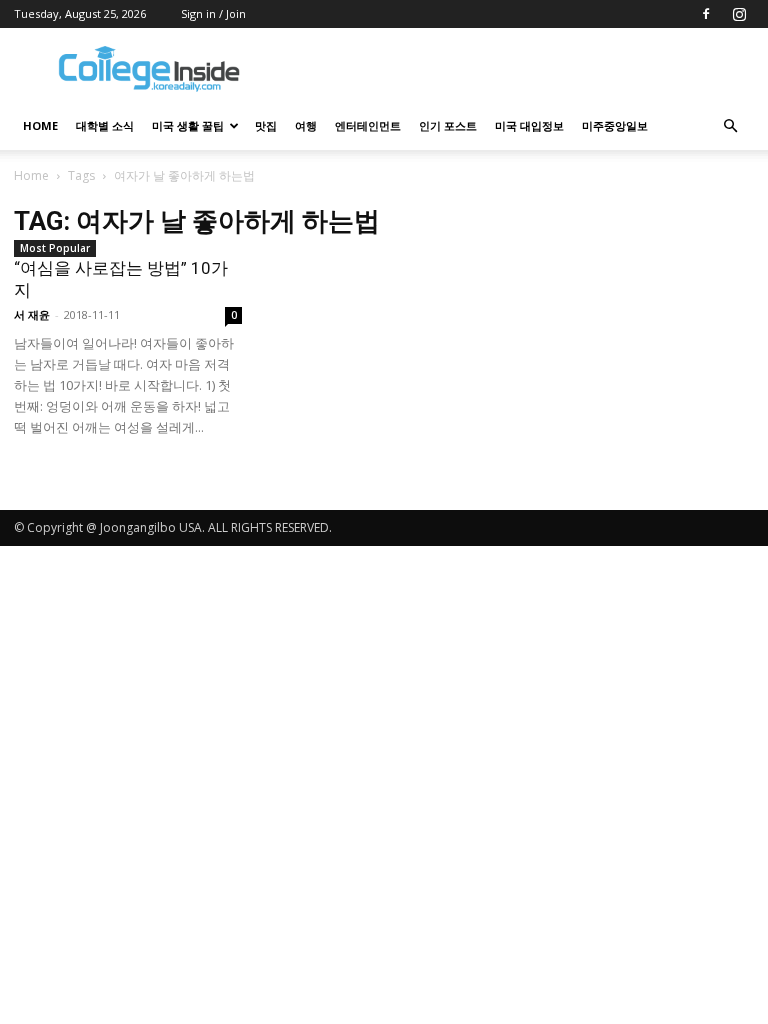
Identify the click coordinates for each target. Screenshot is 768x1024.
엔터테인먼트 (368, 125)
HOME (40, 125)
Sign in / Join (213, 13)
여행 (306, 125)
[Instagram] (739, 14)
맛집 (266, 125)
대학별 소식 (105, 125)
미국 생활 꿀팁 (188, 125)
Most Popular (55, 248)
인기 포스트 (448, 125)
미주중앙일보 (615, 125)
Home (31, 175)
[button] (730, 126)
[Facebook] (706, 14)
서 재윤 (32, 314)
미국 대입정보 (529, 125)
